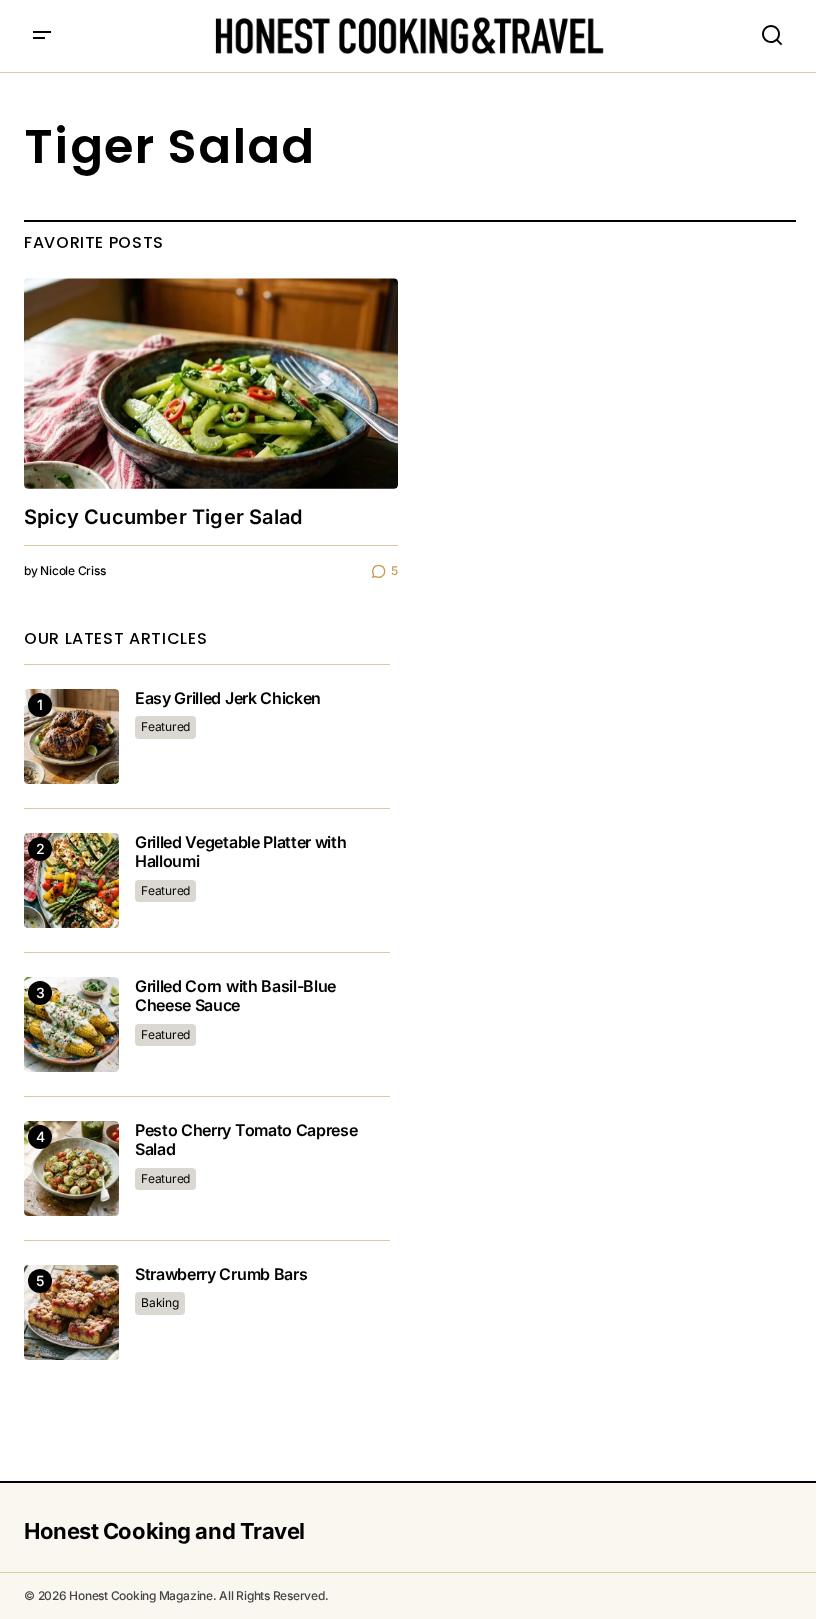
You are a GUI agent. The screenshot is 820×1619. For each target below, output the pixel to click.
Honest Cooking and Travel (164, 1531)
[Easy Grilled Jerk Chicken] (71, 736)
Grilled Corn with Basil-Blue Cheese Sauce (235, 996)
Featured (165, 726)
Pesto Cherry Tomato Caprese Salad (246, 1140)
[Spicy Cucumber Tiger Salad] (211, 383)
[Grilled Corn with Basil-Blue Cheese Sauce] (71, 1024)
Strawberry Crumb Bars (221, 1274)
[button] (42, 36)
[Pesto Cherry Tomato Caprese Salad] (71, 1168)
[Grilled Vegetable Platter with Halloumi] (71, 880)
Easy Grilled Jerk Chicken (228, 698)
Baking (160, 1302)
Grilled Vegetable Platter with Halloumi (240, 852)
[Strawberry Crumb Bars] (71, 1312)
